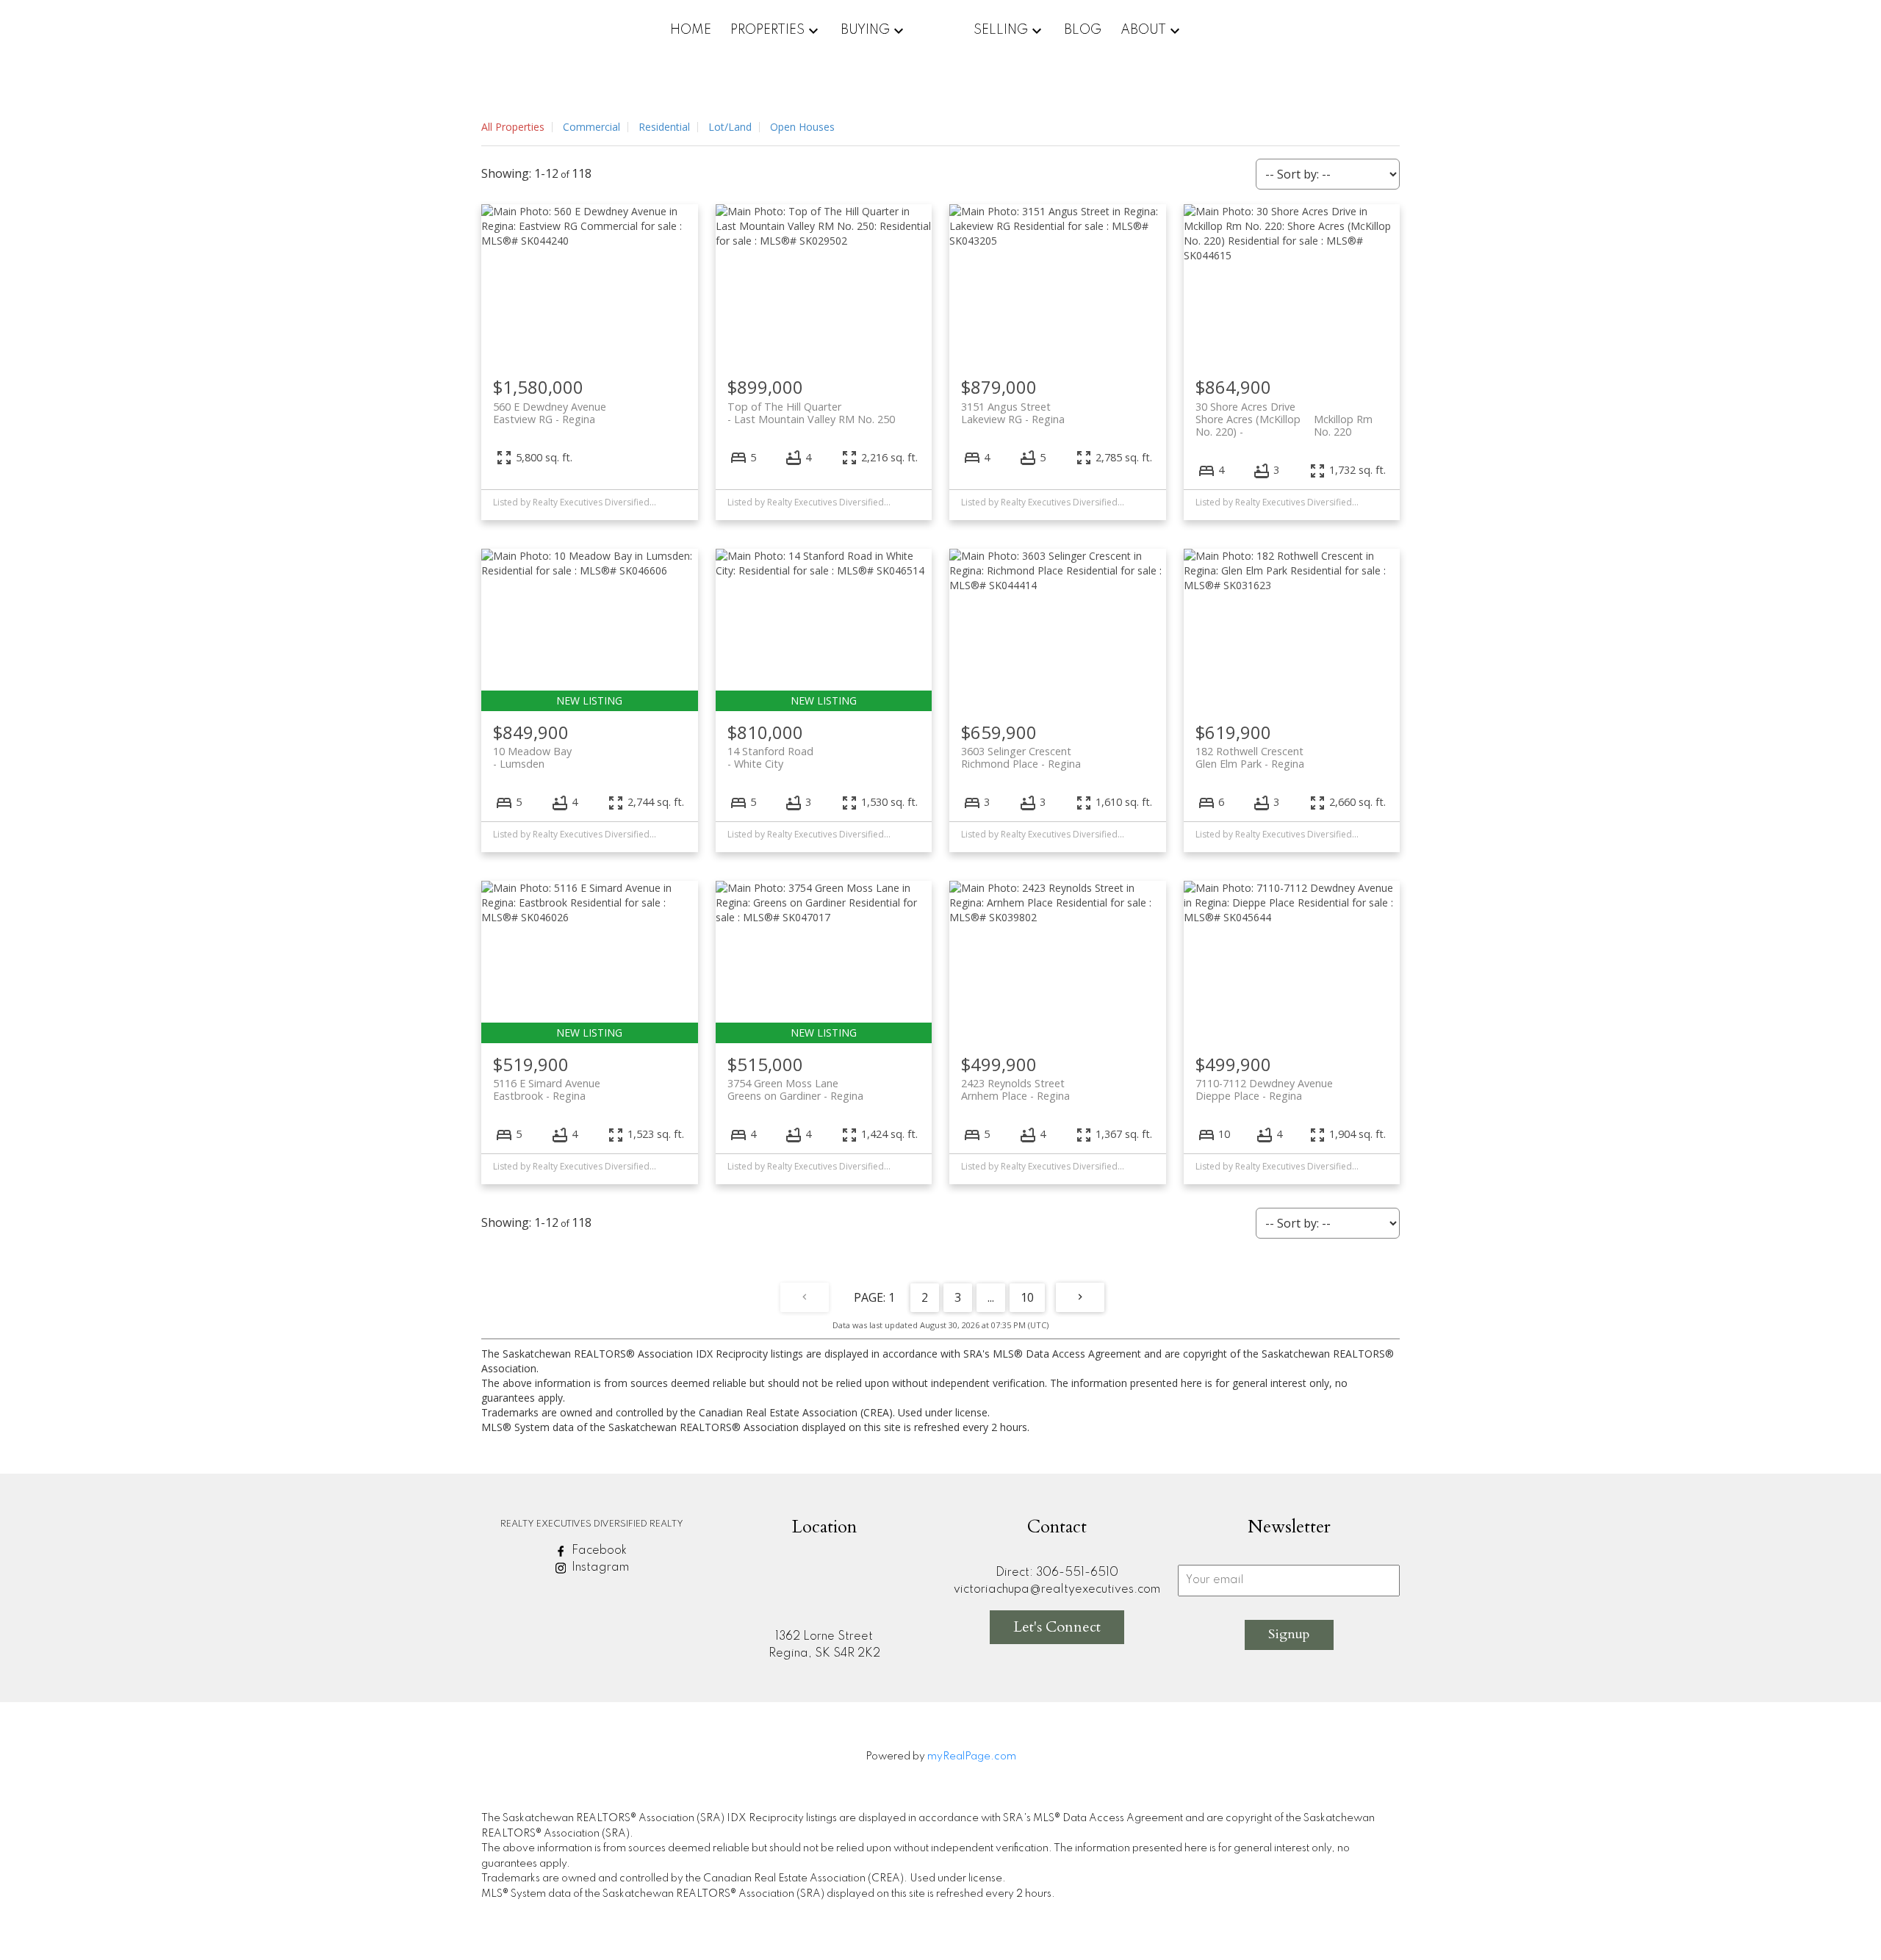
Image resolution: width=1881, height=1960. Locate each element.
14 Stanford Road (770, 757)
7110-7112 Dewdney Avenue (1264, 1089)
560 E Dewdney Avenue (550, 413)
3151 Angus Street (1013, 413)
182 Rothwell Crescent (1250, 757)
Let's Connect (1057, 1627)
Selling (1001, 30)
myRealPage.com (972, 1757)
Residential (664, 127)
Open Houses (802, 127)
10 (1027, 1297)
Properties (767, 30)
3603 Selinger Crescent (1021, 757)
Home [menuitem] (691, 30)
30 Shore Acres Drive (1284, 413)
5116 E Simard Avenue (547, 1089)
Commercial (591, 127)
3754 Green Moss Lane (795, 1089)
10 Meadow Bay (532, 757)
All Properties (513, 127)
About (1143, 30)
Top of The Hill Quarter (811, 413)
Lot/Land (730, 127)
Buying (865, 30)
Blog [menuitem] (1083, 30)
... (991, 1297)
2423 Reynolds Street (1015, 1089)
